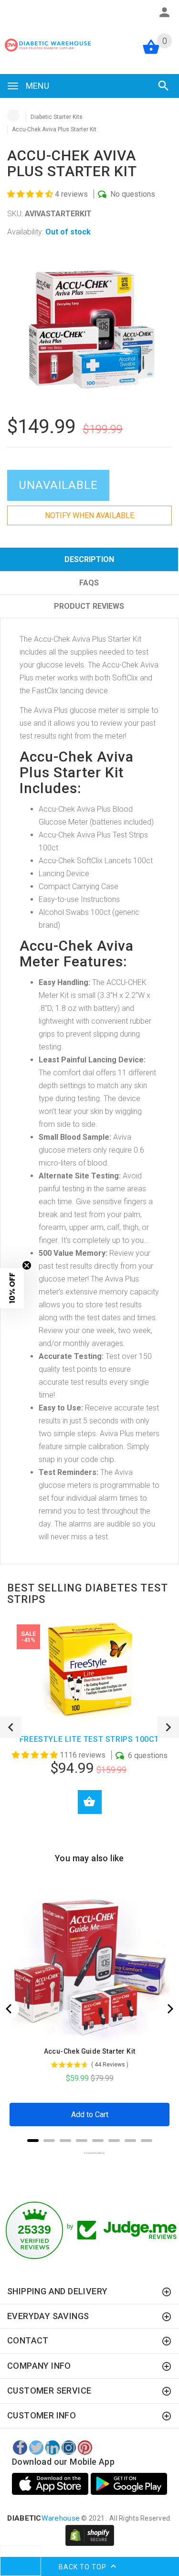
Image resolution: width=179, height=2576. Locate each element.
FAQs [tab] (89, 583)
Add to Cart (90, 1802)
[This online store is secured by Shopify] (90, 2535)
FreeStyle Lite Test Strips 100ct (89, 1739)
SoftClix (125, 678)
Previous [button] (11, 1727)
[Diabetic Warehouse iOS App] (51, 2484)
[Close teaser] (27, 1265)
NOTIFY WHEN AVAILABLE (89, 515)
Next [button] (168, 1727)
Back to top (84, 2566)
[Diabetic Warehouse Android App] (129, 2484)
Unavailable (58, 485)
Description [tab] (89, 559)
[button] (31, 194)
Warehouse (43, 2518)
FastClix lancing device (70, 691)
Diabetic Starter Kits (57, 117)
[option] (89, 328)
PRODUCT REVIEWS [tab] (89, 606)
